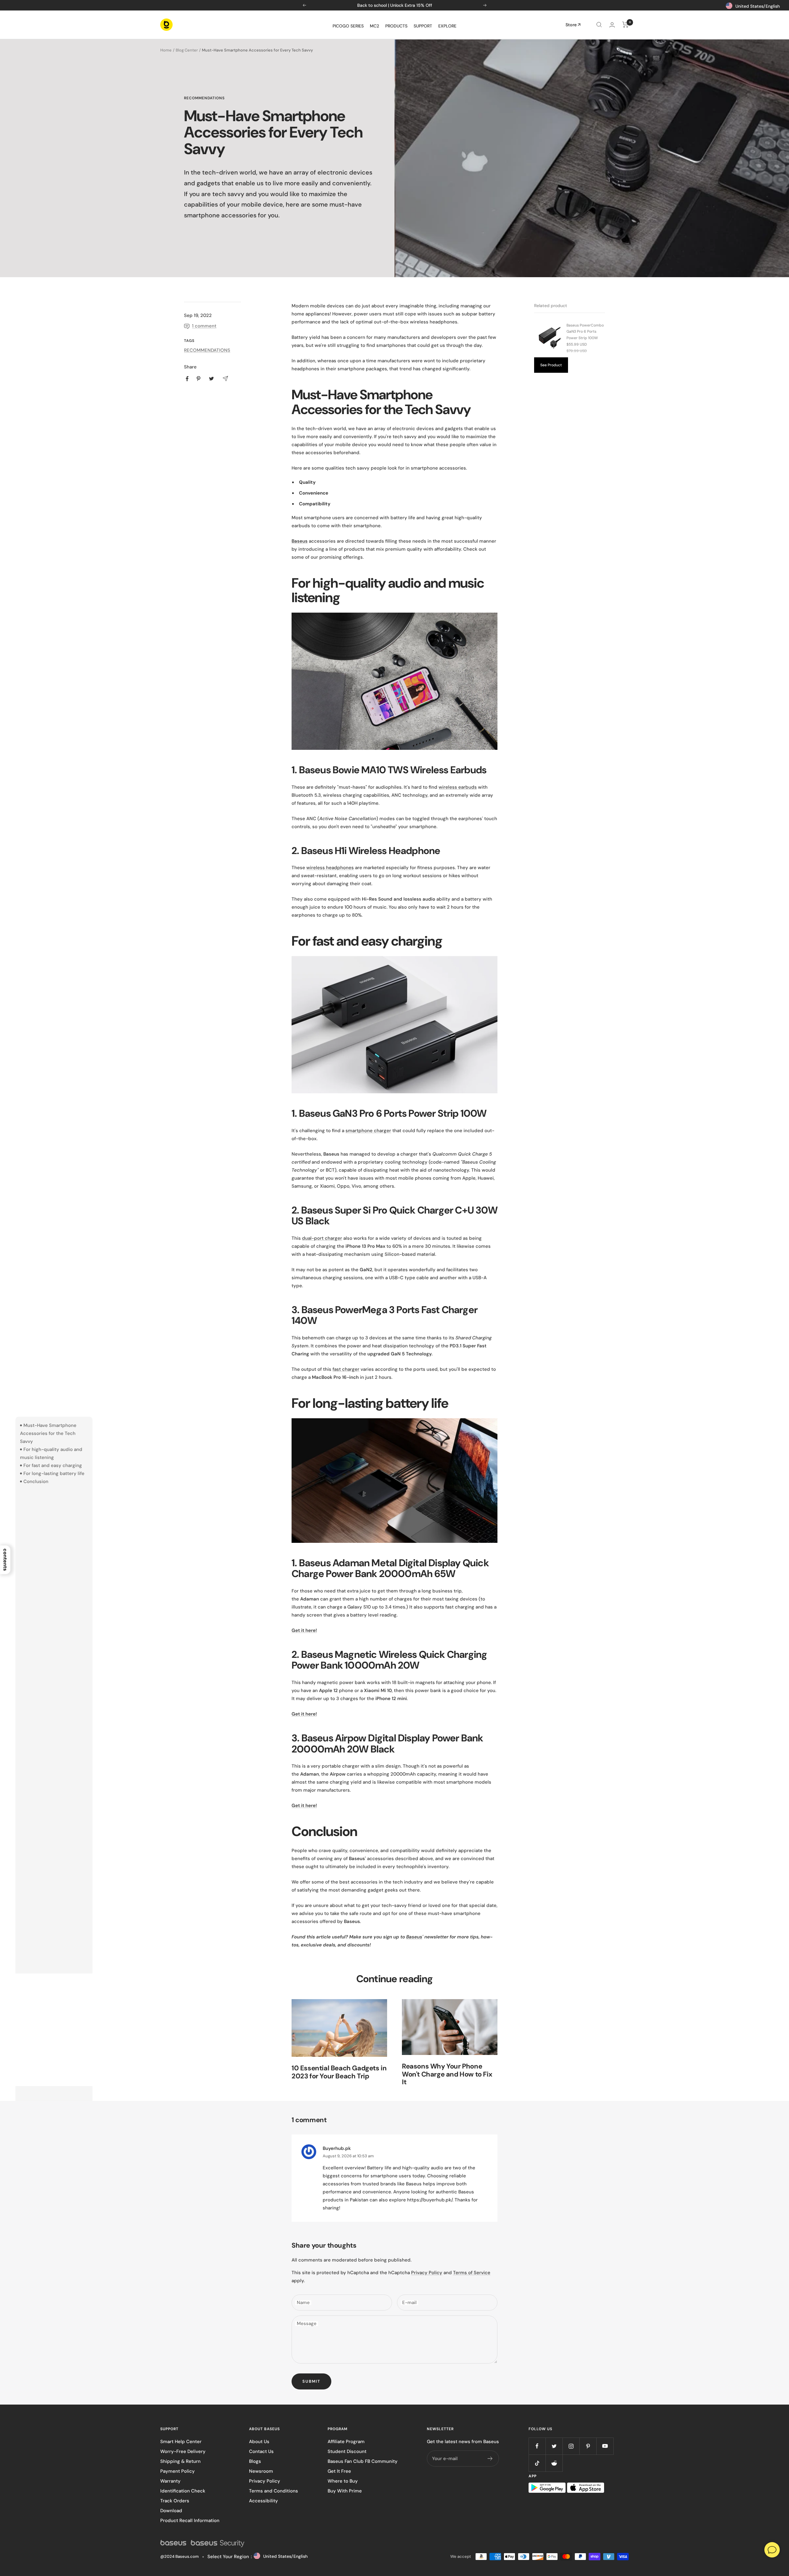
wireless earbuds (458, 787)
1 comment (204, 326)
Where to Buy (343, 2481)
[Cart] (625, 25)
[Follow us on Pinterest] (588, 2446)
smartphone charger (368, 1131)
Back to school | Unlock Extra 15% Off (395, 5)
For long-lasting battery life (54, 1473)
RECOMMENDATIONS (204, 98)
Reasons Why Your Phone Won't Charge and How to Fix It (447, 2074)
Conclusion (36, 1481)
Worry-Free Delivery (183, 2451)
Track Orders (175, 2501)
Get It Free (339, 2471)
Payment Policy (178, 2471)
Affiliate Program (346, 2442)
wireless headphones (330, 868)
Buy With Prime (345, 2491)
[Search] (599, 25)
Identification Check (183, 2491)
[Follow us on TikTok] (537, 2463)
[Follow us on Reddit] (554, 2463)
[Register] (490, 2459)
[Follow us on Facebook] (537, 2446)
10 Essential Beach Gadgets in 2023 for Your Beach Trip (339, 2072)
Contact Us (261, 2451)
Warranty (170, 2481)
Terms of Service (472, 2273)
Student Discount (347, 2451)
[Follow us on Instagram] (571, 2446)
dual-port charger (322, 1238)
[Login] (612, 25)
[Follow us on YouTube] (605, 2446)
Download (171, 2511)
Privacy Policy (427, 2273)
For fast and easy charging (53, 1465)
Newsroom (261, 2471)
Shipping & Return (180, 2461)
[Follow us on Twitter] (554, 2446)
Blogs (255, 2461)
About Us (259, 2442)
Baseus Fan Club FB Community (363, 2461)
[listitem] (187, 379)
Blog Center (187, 50)
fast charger (346, 1369)
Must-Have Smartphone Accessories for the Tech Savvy (48, 1433)
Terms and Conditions (274, 2491)
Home (166, 50)
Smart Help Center (181, 2442)
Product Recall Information (190, 2521)
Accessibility (264, 2501)
